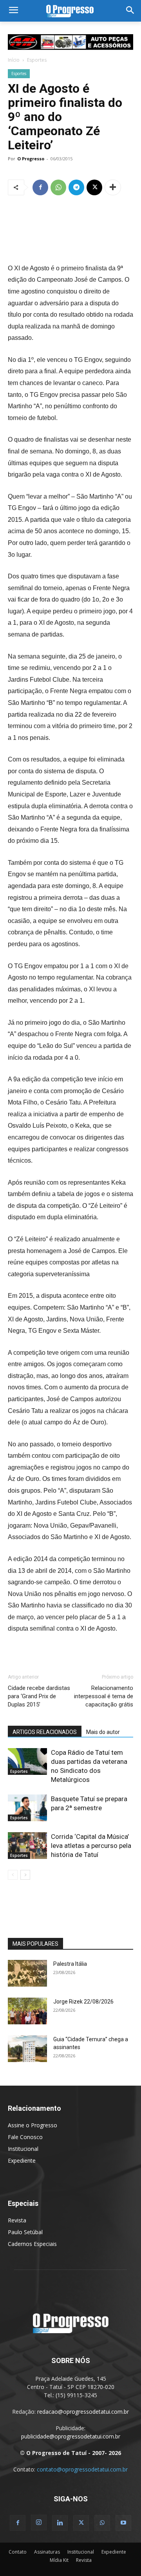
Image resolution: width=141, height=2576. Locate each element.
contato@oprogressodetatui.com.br (82, 2469)
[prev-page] (13, 1875)
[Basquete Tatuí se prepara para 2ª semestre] (27, 1808)
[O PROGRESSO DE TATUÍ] (70, 11)
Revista (17, 2220)
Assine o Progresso (33, 2125)
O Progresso (31, 159)
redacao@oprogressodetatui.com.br (83, 2412)
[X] (94, 187)
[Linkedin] (60, 2523)
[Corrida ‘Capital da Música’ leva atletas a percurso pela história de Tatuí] (27, 1846)
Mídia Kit (59, 2560)
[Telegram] (76, 187)
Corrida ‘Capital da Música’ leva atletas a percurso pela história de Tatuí (91, 1846)
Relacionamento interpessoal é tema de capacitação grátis (104, 1696)
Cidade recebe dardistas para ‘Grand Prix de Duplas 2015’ (39, 1696)
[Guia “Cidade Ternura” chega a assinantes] (27, 2049)
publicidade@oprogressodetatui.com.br (71, 2436)
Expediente (22, 2160)
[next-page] (25, 1875)
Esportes (37, 60)
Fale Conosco (25, 2137)
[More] (113, 187)
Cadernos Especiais (32, 2244)
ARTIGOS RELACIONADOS (45, 1732)
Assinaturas (47, 2552)
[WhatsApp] (58, 187)
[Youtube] (123, 2523)
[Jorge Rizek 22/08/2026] (27, 2011)
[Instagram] (39, 2523)
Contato (18, 2552)
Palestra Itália (70, 1964)
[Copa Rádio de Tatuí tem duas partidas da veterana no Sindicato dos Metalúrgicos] (27, 1762)
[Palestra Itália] (27, 1973)
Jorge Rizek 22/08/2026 (83, 2002)
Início (14, 60)
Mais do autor (103, 1732)
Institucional (23, 2149)
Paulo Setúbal (25, 2232)
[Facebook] (40, 187)
